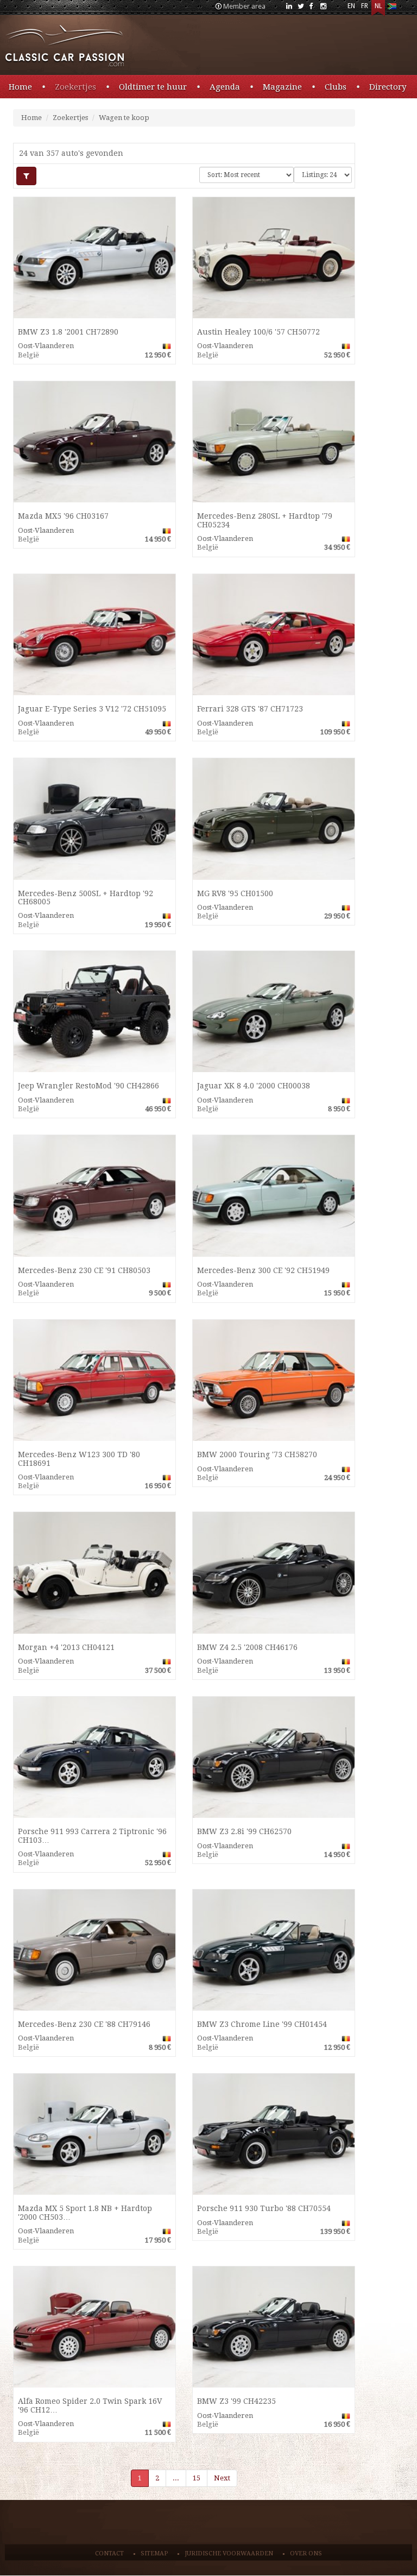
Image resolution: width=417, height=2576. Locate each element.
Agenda (225, 87)
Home (20, 87)
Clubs (336, 87)
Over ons (306, 2553)
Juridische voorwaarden (229, 2553)
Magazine (282, 87)
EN (351, 6)
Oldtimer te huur (153, 87)
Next (222, 2478)
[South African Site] (392, 8)
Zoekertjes (75, 87)
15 (197, 2478)
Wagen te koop (124, 118)
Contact (109, 2553)
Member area (244, 6)
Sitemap (154, 2553)
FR (365, 6)
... (176, 2478)
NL (378, 6)
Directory (388, 87)
